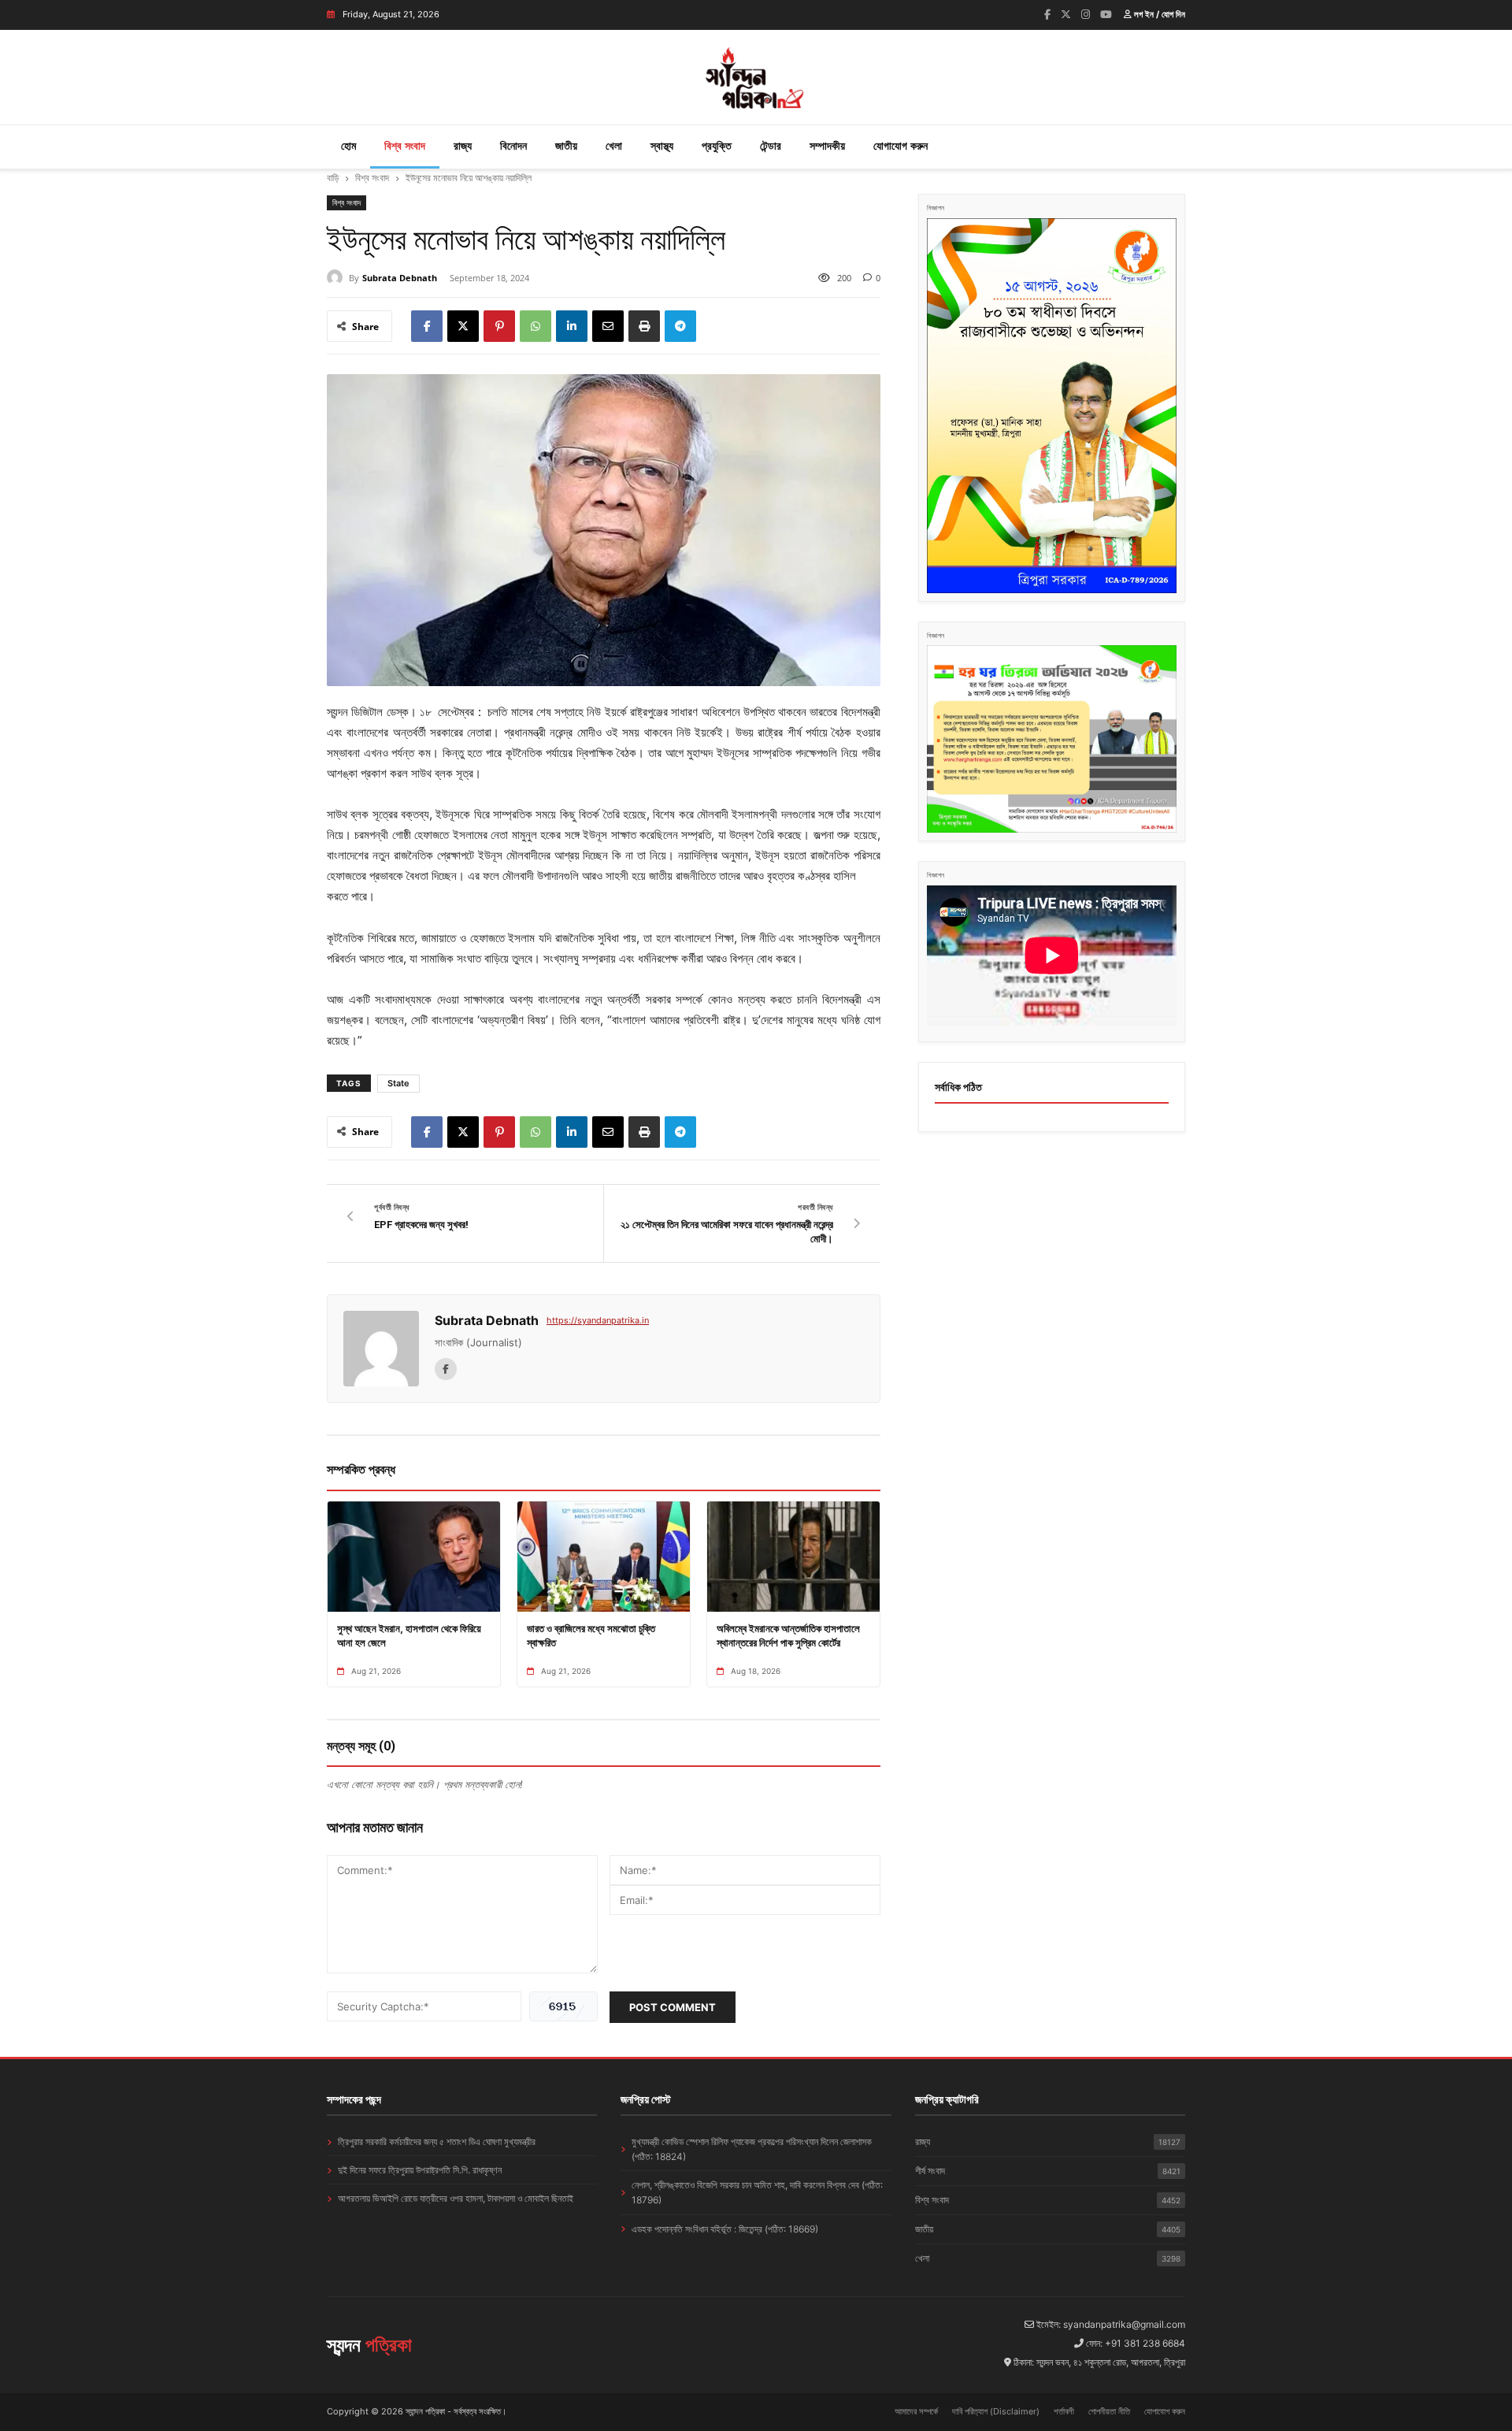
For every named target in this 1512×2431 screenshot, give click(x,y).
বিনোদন (513, 145)
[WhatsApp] (535, 326)
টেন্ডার (771, 145)
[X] (463, 326)
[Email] (608, 326)
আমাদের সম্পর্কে (916, 2411)
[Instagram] (1086, 14)
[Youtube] (1106, 14)
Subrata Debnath (400, 278)
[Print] (644, 326)
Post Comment (673, 2007)
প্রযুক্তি (717, 145)
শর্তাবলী (1064, 2411)
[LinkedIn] (572, 326)
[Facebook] (1047, 14)
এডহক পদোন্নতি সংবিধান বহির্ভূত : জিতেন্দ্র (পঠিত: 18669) (725, 2229)
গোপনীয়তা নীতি (1109, 2411)
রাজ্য (463, 145)
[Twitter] (1066, 14)
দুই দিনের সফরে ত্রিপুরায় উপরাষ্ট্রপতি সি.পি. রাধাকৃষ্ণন (420, 2170)
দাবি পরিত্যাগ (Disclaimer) (996, 2411)
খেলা (614, 145)
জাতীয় (566, 145)
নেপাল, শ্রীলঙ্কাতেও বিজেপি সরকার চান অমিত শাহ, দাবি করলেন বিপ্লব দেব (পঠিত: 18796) (757, 2192)
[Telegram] (680, 326)
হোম (348, 145)
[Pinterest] (499, 326)
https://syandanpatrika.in (598, 1320)
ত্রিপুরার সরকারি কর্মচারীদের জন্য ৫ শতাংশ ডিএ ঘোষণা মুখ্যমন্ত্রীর (437, 2142)
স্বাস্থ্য (662, 145)
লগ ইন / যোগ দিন (1158, 14)
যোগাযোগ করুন (901, 145)
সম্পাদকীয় (827, 145)
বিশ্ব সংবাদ (405, 145)
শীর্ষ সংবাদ (1048, 2171)
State (398, 1083)
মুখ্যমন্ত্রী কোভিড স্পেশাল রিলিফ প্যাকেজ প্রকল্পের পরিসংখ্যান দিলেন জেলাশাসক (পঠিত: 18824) (752, 2149)
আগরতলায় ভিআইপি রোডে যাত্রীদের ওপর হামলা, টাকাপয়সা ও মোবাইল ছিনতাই (456, 2198)
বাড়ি (333, 178)
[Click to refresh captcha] (563, 2006)
